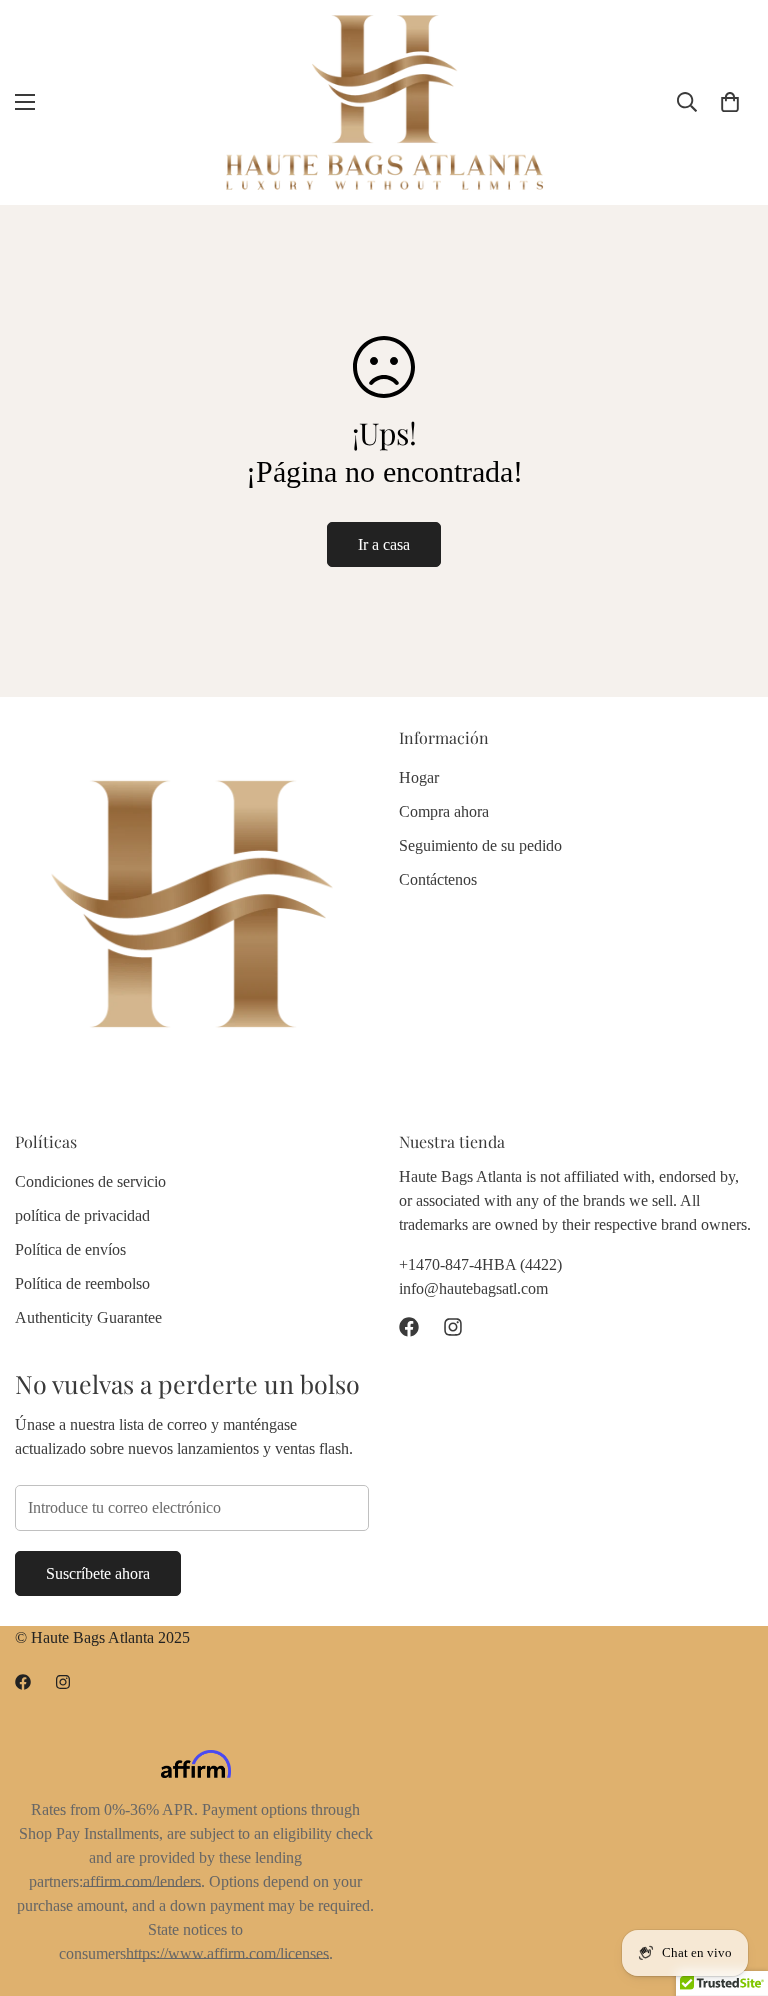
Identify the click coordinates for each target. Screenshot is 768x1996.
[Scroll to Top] (729, 1887)
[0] (730, 102)
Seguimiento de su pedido (480, 845)
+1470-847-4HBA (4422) (480, 1264)
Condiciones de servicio (90, 1181)
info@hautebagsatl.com (473, 1288)
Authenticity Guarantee (88, 1317)
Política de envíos (70, 1249)
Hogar (419, 777)
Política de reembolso (82, 1283)
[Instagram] (453, 1327)
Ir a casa (384, 544)
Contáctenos (438, 879)
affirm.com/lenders (142, 1881)
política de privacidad (82, 1215)
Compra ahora (444, 811)
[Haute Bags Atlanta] (384, 102)
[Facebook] (409, 1327)
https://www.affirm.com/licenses (227, 1953)
